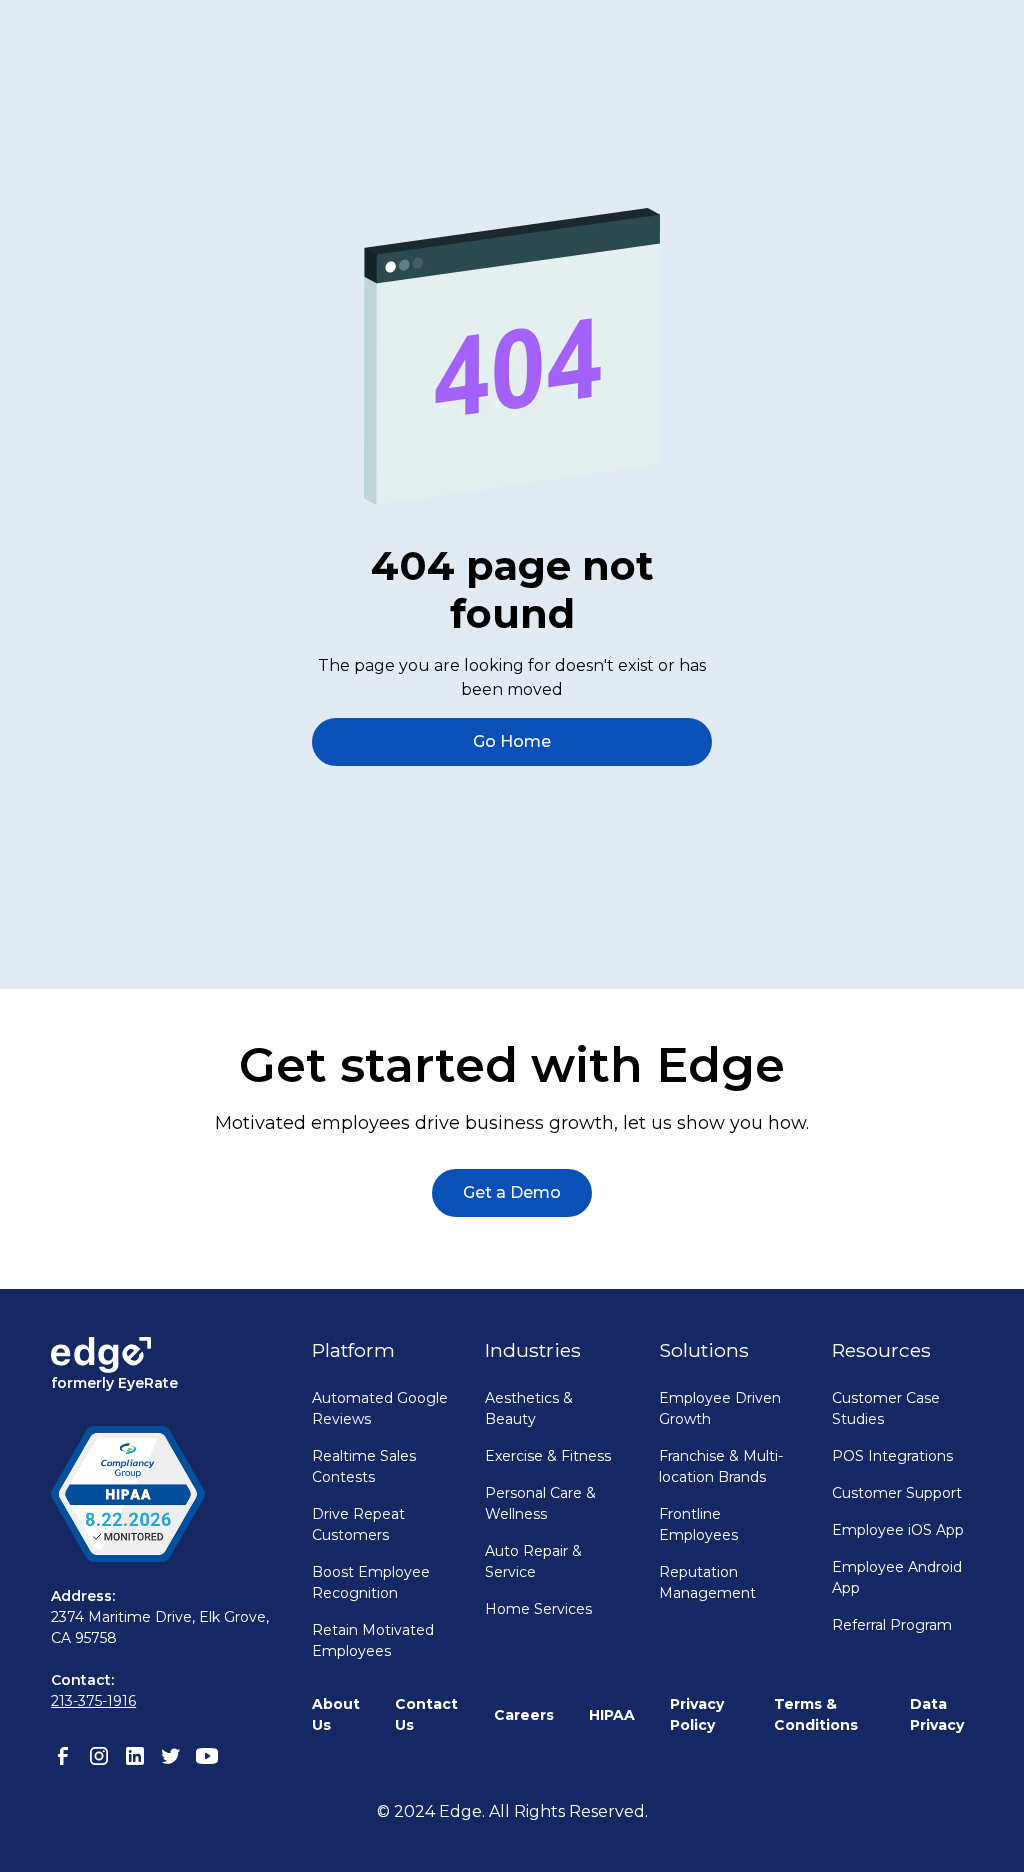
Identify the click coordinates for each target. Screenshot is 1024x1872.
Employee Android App (897, 1577)
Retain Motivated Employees (373, 1640)
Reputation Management (707, 1582)
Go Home (512, 741)
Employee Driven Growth (720, 1408)
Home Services (538, 1609)
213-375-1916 (93, 1701)
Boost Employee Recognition (371, 1582)
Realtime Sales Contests (364, 1466)
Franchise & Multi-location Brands (721, 1466)
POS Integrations (892, 1456)
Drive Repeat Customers (358, 1524)
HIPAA (612, 1715)
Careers (524, 1715)
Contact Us (426, 1714)
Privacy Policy (697, 1714)
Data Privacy (937, 1714)
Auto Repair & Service (533, 1561)
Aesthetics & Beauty (529, 1408)
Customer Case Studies (886, 1408)
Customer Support (897, 1493)
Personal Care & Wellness (540, 1503)
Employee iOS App (898, 1530)
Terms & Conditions (816, 1714)
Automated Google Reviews (380, 1408)
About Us (336, 1714)
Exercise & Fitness (548, 1456)
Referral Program (892, 1625)
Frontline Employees (698, 1524)
